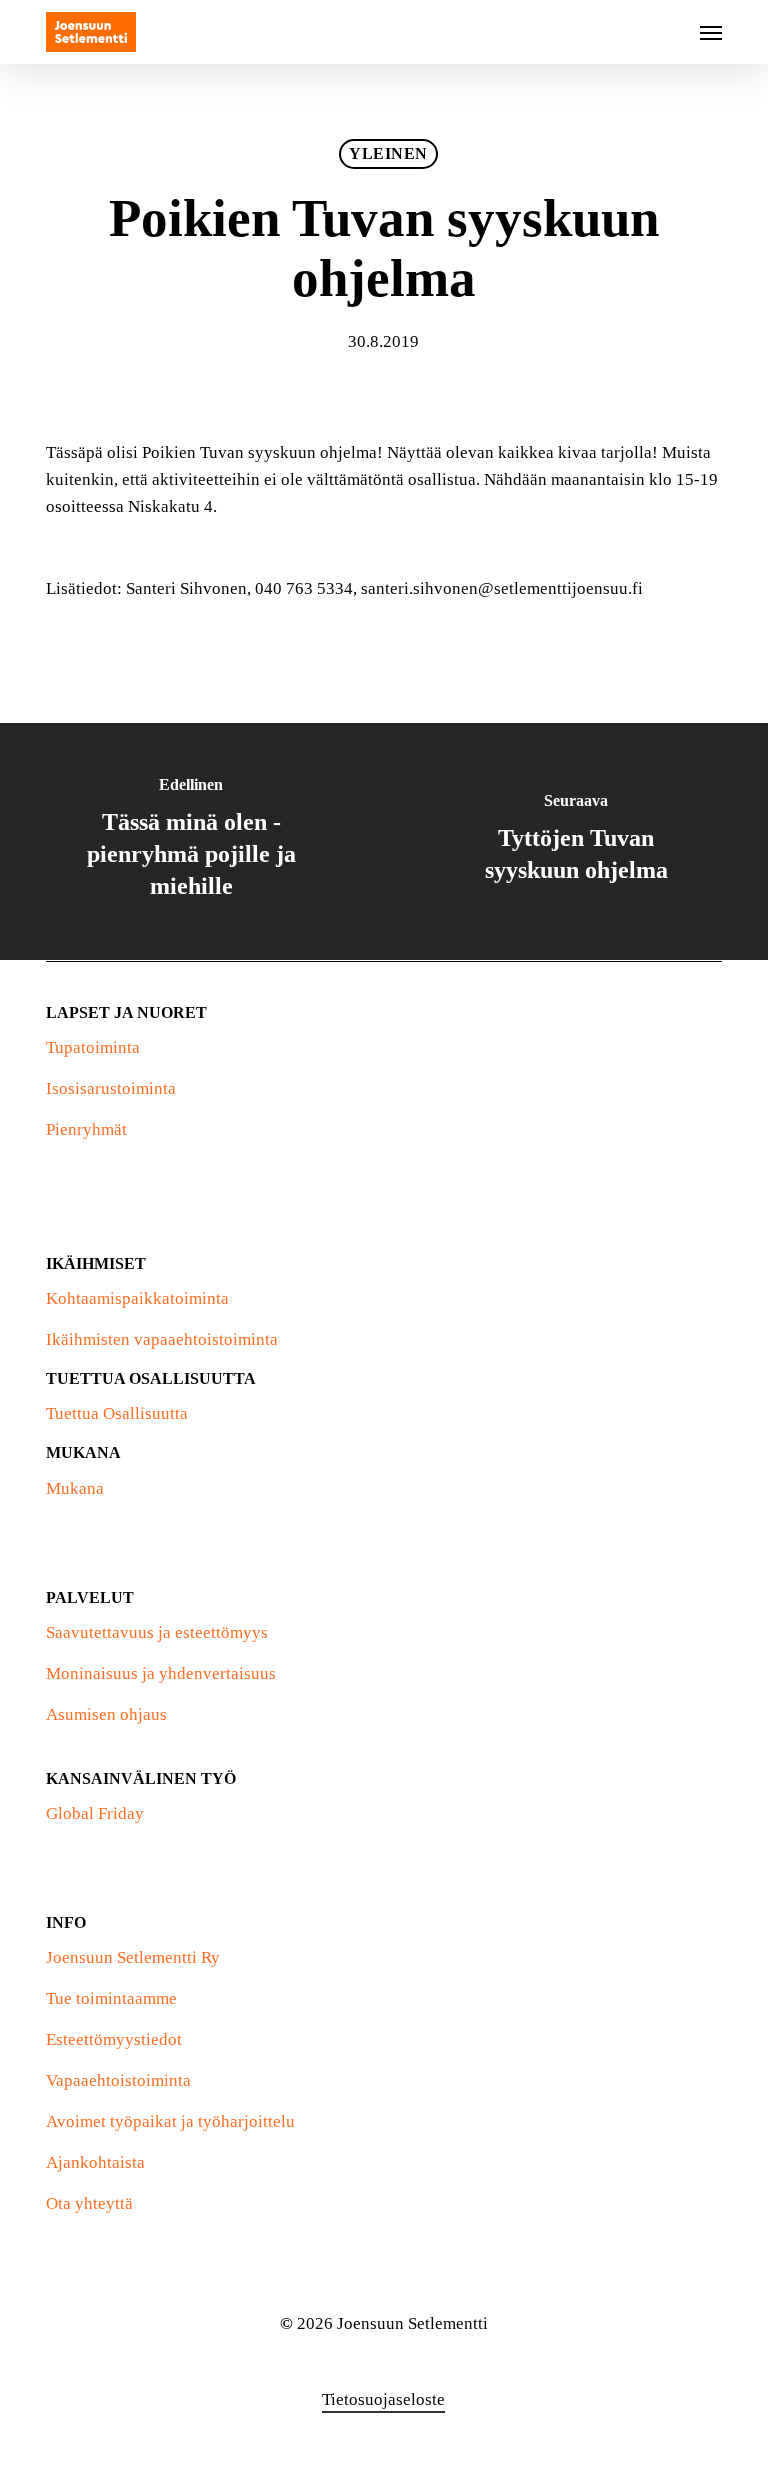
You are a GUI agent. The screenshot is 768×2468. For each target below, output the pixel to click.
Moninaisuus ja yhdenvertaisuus (161, 1673)
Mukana (75, 1488)
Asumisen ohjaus (106, 1714)
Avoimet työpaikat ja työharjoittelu (170, 2121)
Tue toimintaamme (111, 1998)
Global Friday (95, 1813)
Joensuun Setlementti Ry (133, 1957)
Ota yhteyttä (89, 2203)
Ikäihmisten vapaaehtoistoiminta (162, 1339)
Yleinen (388, 153)
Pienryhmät (86, 1129)
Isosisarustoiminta (111, 1088)
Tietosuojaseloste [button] (383, 2399)
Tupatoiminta (93, 1047)
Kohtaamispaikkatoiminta (137, 1298)
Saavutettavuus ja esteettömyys (157, 1632)
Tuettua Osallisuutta (117, 1413)
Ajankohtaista (95, 2162)
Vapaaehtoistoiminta (118, 2080)
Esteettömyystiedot (114, 2039)
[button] (711, 32)
